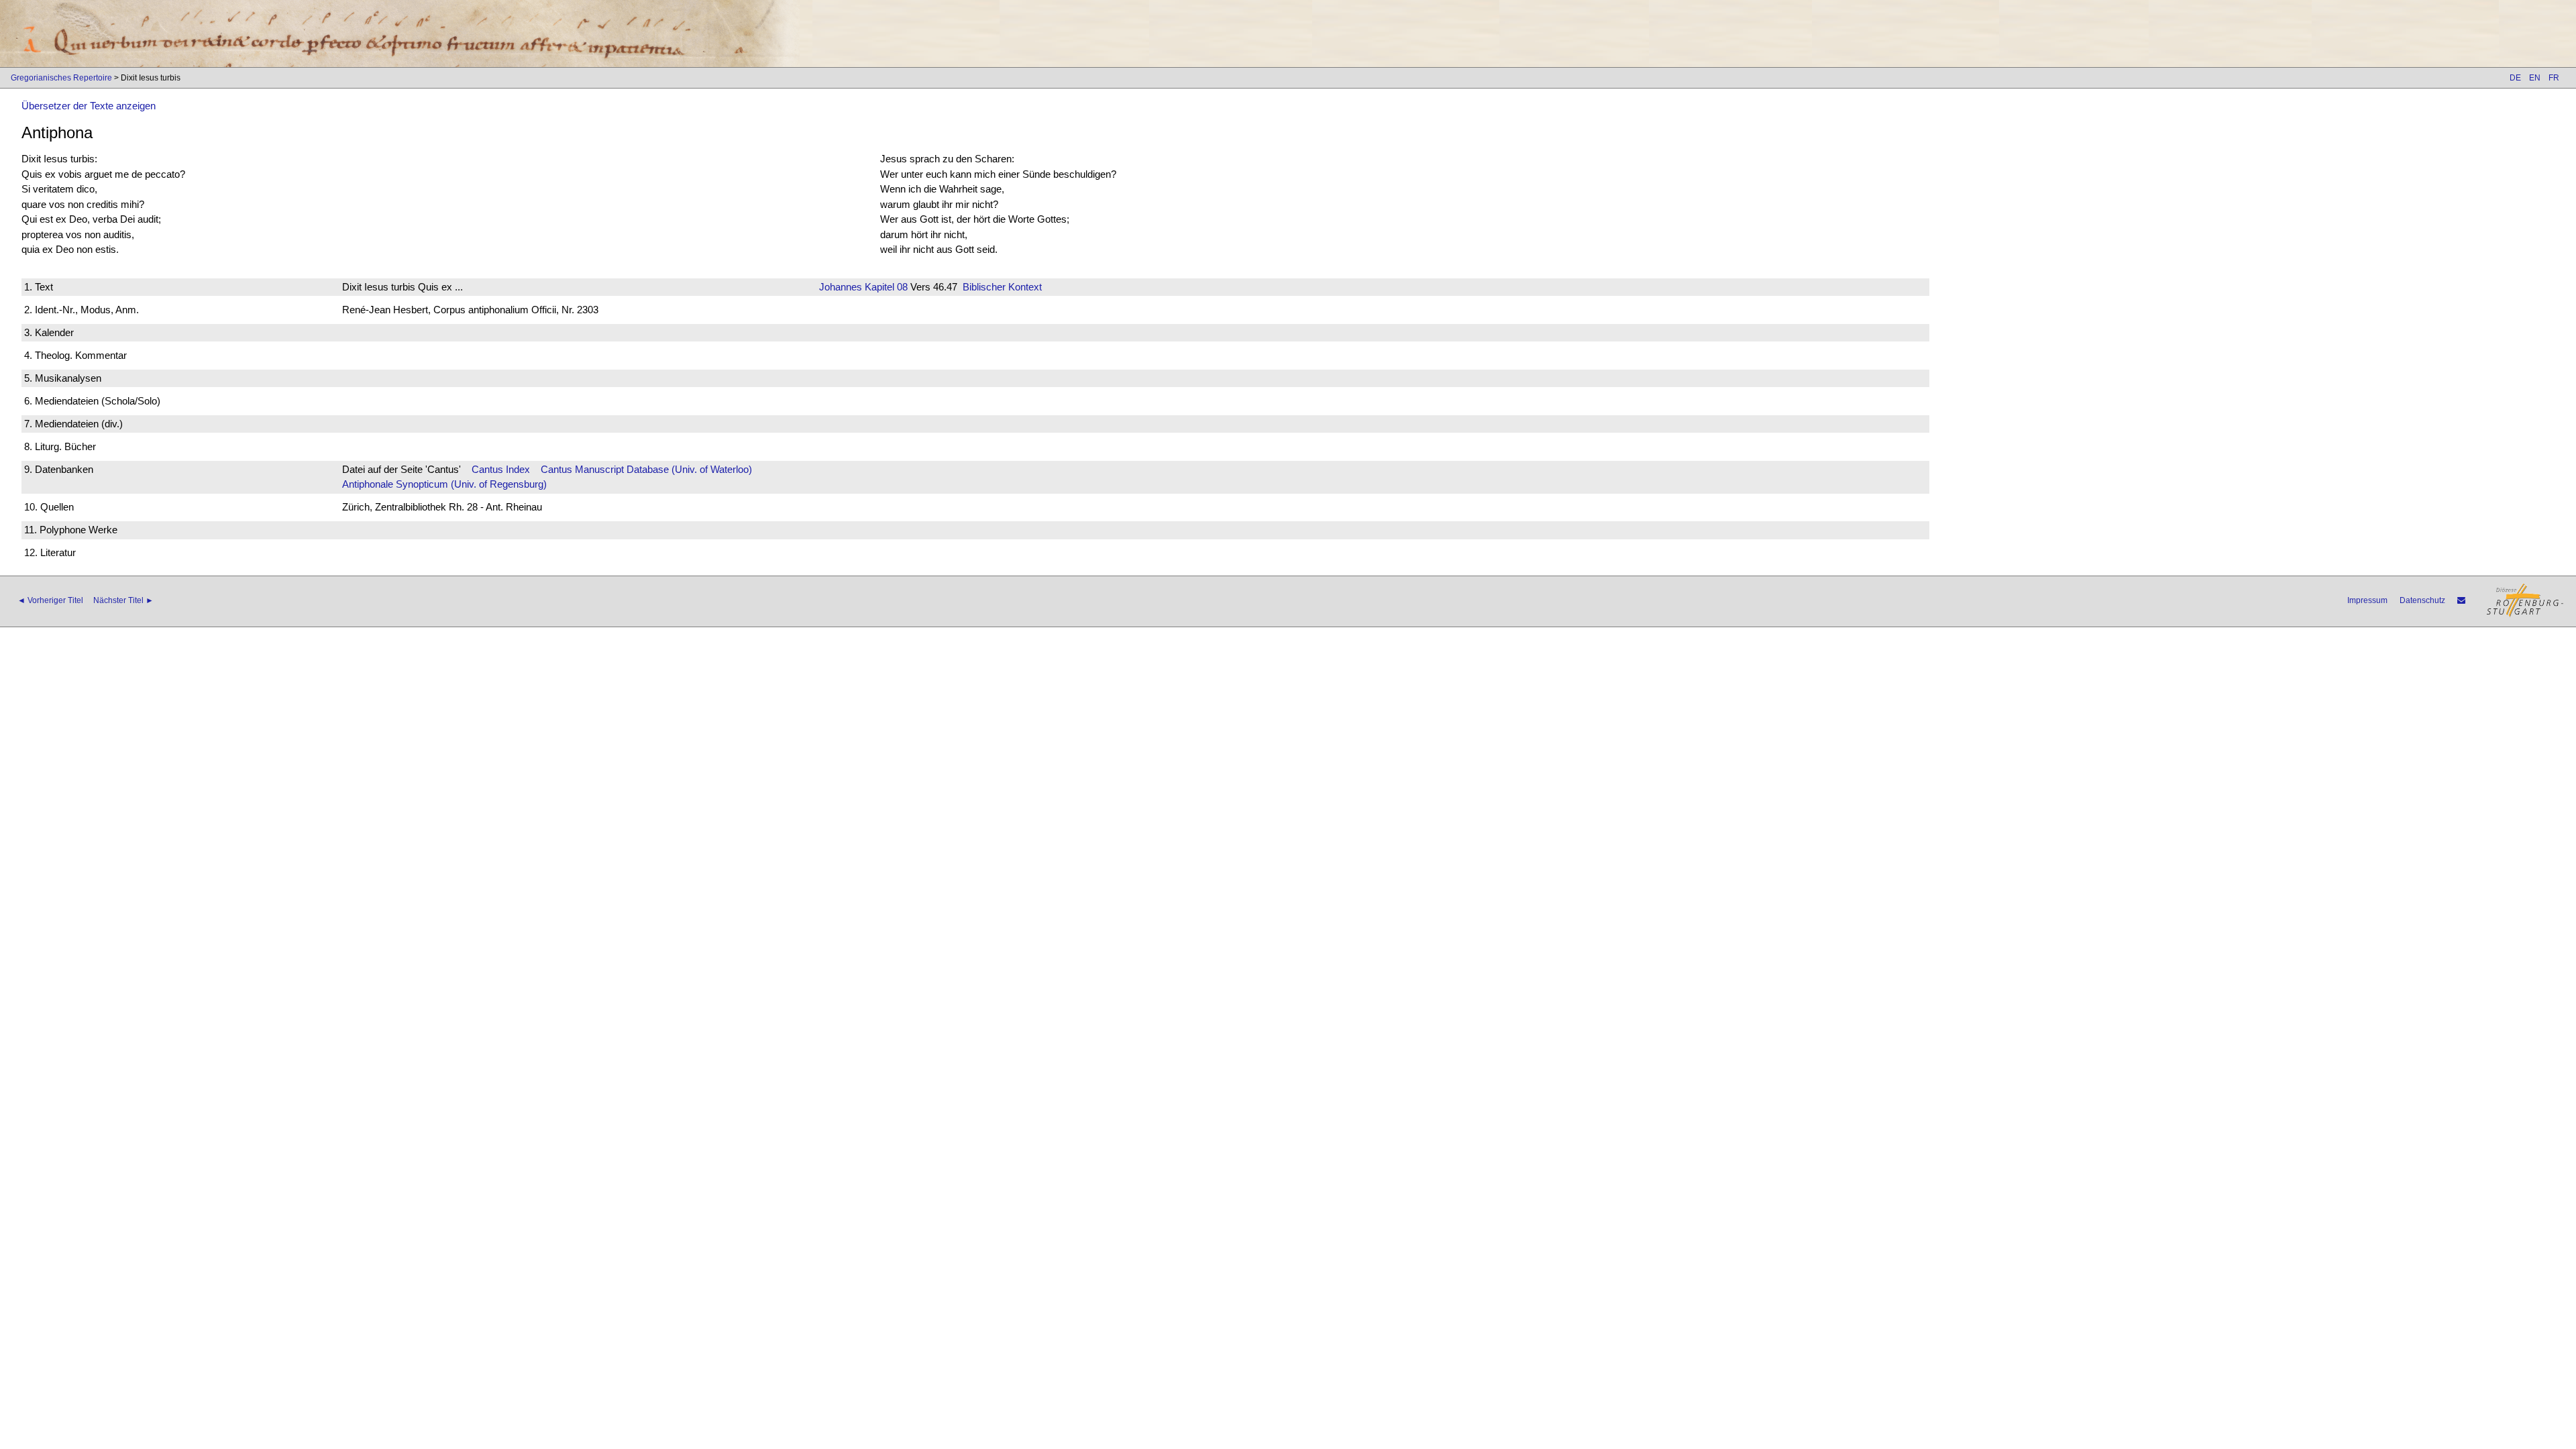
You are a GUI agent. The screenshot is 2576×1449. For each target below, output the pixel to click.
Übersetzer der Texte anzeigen (89, 106)
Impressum (2367, 600)
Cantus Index (501, 469)
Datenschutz (2422, 600)
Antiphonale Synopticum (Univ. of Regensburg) (444, 484)
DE (2515, 78)
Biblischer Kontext (1002, 287)
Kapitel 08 (885, 287)
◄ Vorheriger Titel (50, 600)
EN (2535, 78)
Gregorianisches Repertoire (61, 78)
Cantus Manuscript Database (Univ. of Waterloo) (646, 469)
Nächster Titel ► (123, 600)
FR (2554, 78)
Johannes (841, 287)
